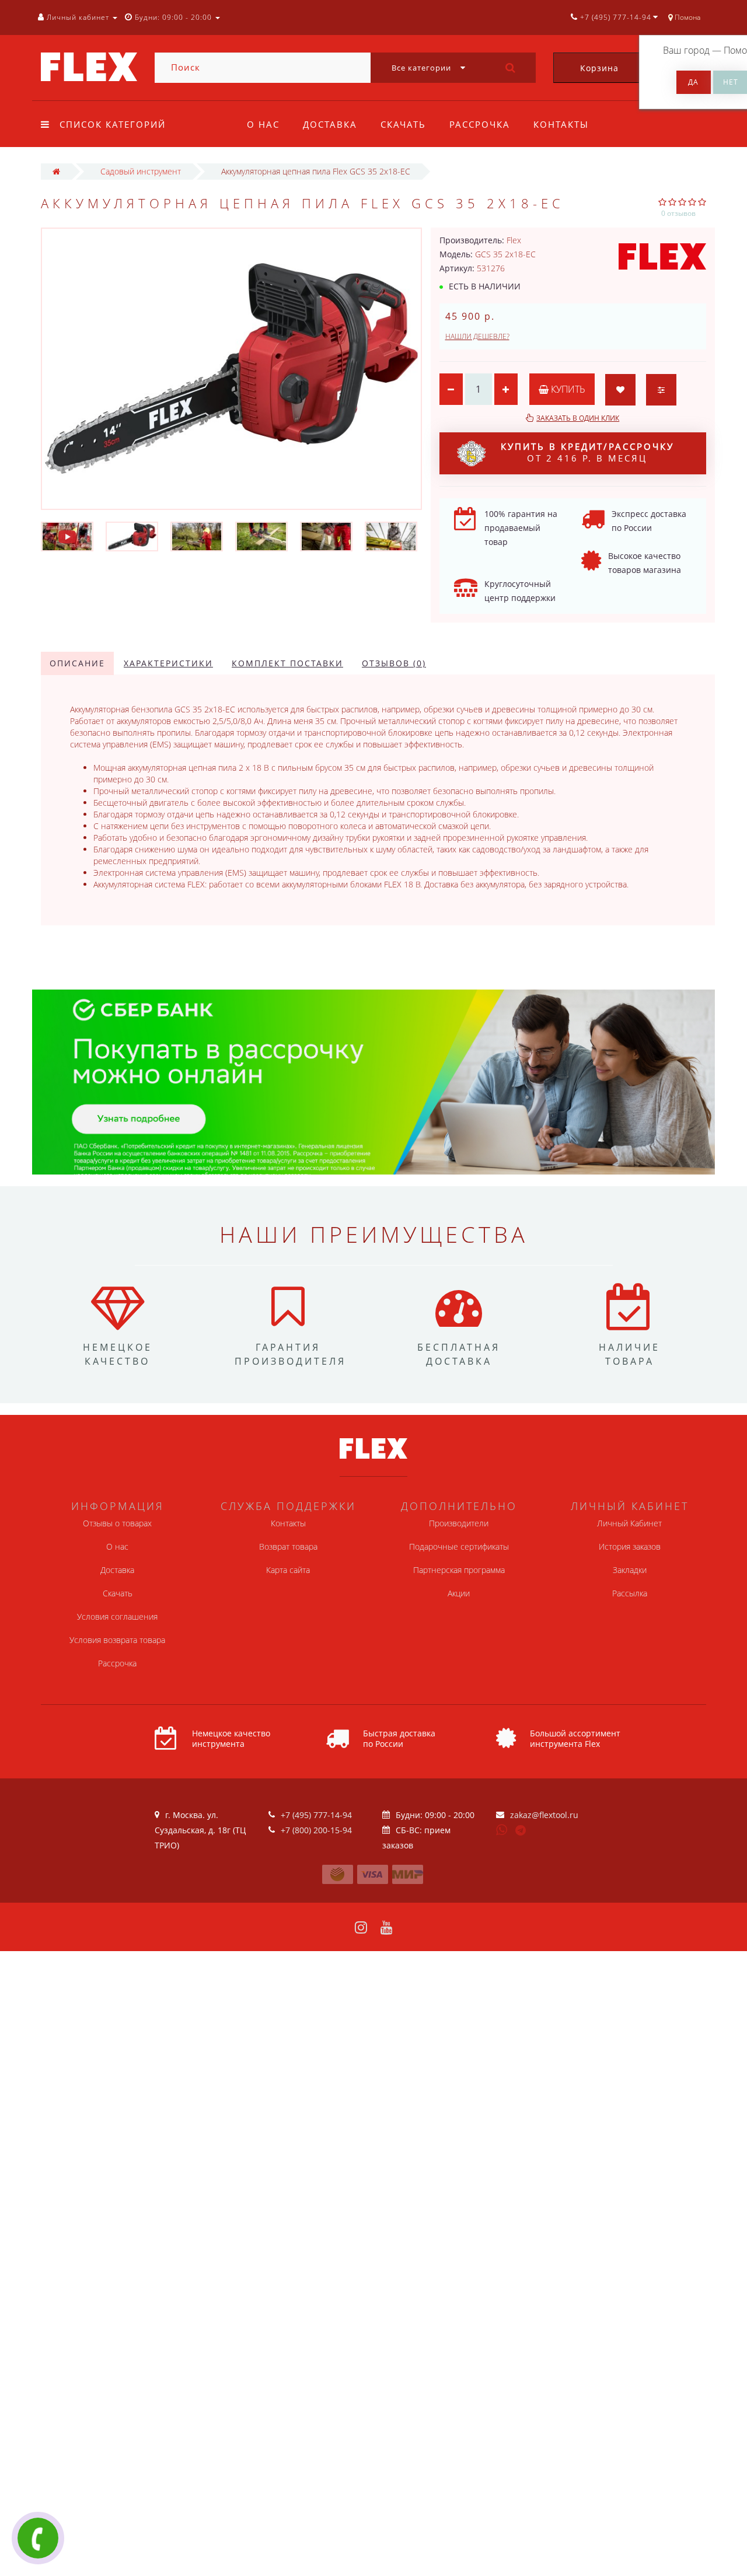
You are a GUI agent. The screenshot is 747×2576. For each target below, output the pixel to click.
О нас (263, 124)
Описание (77, 663)
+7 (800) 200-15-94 (316, 1830)
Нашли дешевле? (477, 336)
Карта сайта (288, 1570)
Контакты (561, 124)
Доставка (330, 124)
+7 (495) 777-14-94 (316, 1815)
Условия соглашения (117, 1616)
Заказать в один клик (578, 418)
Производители (459, 1523)
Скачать (403, 124)
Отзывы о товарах (117, 1523)
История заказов (630, 1546)
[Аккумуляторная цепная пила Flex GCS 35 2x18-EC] (67, 536)
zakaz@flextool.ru (544, 1815)
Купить (567, 389)
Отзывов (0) (394, 663)
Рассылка (630, 1593)
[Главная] (56, 171)
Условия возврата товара (117, 1640)
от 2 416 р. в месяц (587, 452)
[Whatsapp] (502, 1829)
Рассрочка (480, 124)
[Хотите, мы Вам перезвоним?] (38, 2538)
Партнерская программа (459, 1570)
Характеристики (168, 663)
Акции (459, 1593)
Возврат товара (288, 1546)
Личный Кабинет (629, 1523)
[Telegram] (521, 1831)
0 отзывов (678, 213)
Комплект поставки (287, 663)
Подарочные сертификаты (459, 1546)
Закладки (630, 1570)
